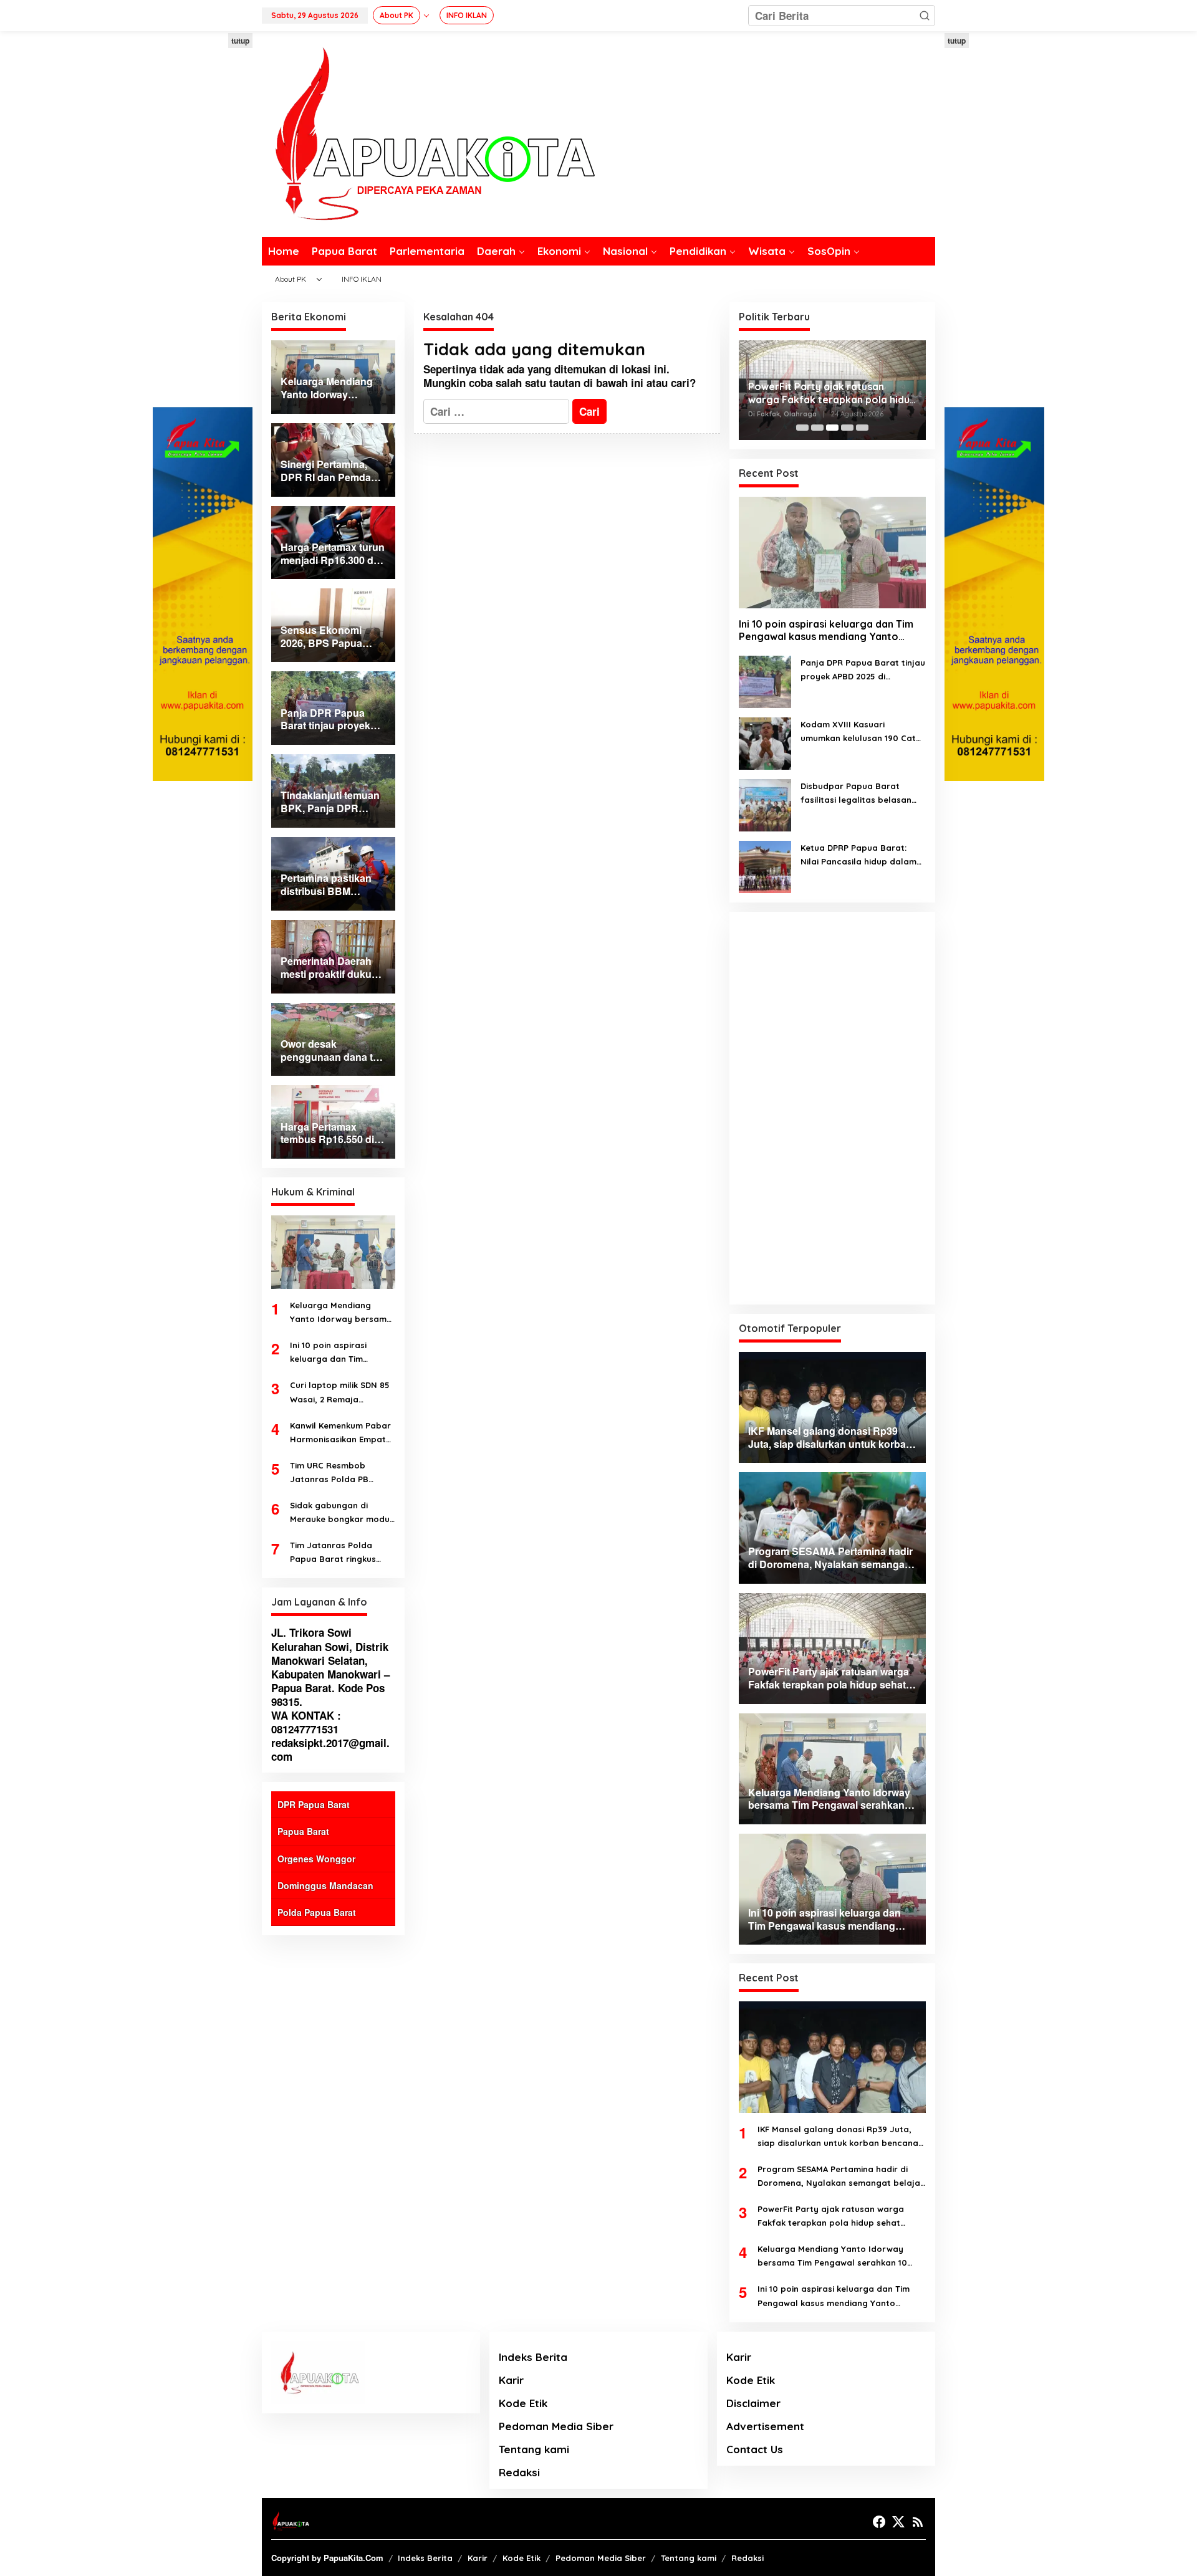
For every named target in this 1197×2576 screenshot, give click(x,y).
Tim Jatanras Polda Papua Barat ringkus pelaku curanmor (333, 1553)
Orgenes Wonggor (316, 1859)
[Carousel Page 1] (802, 428)
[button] (925, 16)
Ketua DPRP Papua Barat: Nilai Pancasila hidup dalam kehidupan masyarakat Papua (858, 855)
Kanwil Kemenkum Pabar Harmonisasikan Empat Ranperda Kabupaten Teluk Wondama (340, 1433)
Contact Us (755, 2449)
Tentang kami (534, 2449)
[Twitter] (898, 2522)
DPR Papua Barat (314, 1804)
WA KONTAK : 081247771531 (306, 1722)
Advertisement (765, 2426)
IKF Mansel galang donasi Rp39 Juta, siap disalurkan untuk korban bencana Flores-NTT (838, 2137)
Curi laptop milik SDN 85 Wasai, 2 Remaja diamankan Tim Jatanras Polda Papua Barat (342, 1393)
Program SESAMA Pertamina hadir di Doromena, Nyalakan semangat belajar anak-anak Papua (841, 2177)
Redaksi (519, 2472)
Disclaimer (753, 2403)
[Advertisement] (203, 220)
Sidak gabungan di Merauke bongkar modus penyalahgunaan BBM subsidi (342, 1513)
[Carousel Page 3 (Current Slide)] (832, 428)
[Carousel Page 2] (817, 428)
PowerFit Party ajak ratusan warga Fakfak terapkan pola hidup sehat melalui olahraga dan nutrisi (832, 393)
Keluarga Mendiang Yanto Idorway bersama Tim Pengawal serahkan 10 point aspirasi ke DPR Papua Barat (341, 1313)
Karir (511, 2380)
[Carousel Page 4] (847, 428)
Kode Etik (523, 2403)
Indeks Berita (533, 2357)
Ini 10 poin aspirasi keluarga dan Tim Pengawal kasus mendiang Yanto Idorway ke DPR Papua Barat (337, 1353)
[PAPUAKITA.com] (428, 133)
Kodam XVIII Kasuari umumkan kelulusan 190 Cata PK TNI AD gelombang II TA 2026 (861, 732)
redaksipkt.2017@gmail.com (330, 1750)
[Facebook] (879, 2522)
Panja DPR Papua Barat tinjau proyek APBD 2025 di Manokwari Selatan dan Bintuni (863, 670)
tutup (240, 41)
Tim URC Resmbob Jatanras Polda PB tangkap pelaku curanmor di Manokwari (339, 1473)
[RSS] (918, 2522)
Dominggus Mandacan (325, 1885)
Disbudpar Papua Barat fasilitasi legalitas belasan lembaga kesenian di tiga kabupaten (856, 794)
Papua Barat (303, 1831)
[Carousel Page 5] (862, 428)
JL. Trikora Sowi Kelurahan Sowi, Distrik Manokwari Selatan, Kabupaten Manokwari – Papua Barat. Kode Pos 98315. (330, 1667)
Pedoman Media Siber (556, 2426)
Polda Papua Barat (317, 1912)
